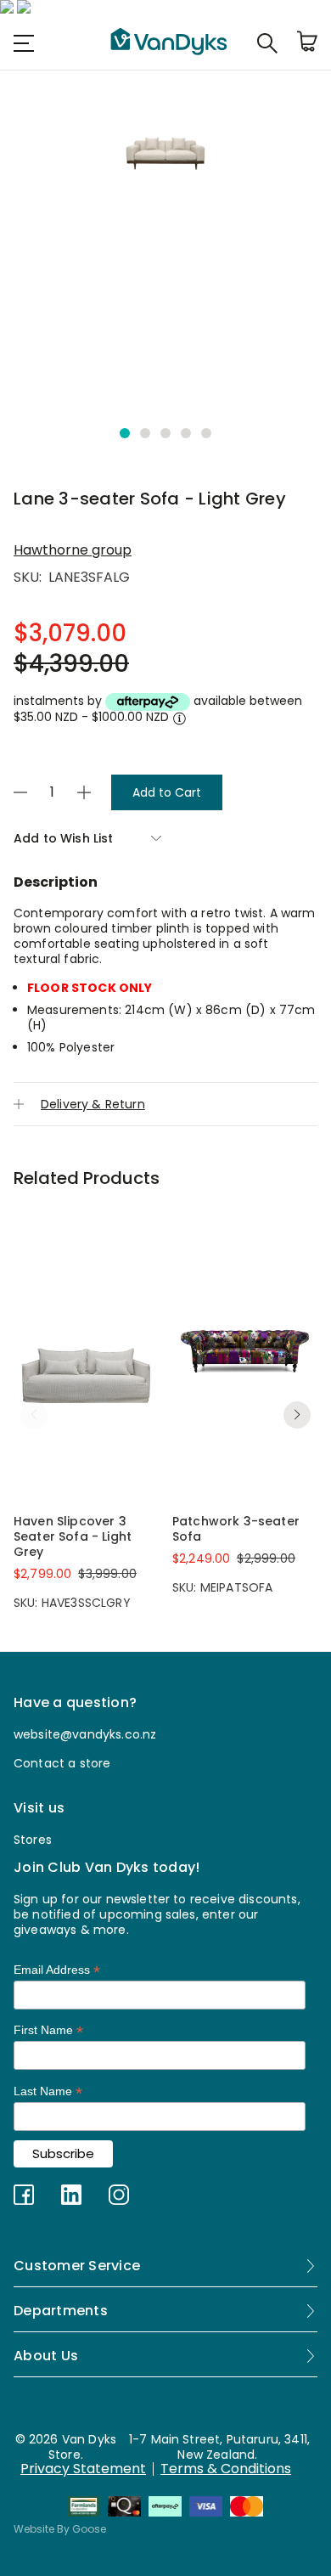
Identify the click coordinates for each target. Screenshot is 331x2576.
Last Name (48, 2091)
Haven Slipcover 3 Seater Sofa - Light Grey (73, 1536)
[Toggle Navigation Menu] (24, 43)
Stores (33, 1840)
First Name (48, 2030)
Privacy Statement (83, 2469)
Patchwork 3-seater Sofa (236, 1529)
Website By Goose (60, 2529)
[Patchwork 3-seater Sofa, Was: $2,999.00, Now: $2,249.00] (245, 1351)
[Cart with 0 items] (307, 43)
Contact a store (62, 1763)
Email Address (57, 1970)
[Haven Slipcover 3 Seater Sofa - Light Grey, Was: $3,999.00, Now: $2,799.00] (86, 1351)
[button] (125, 433)
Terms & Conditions (226, 2469)
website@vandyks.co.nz (85, 1734)
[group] (165, 142)
